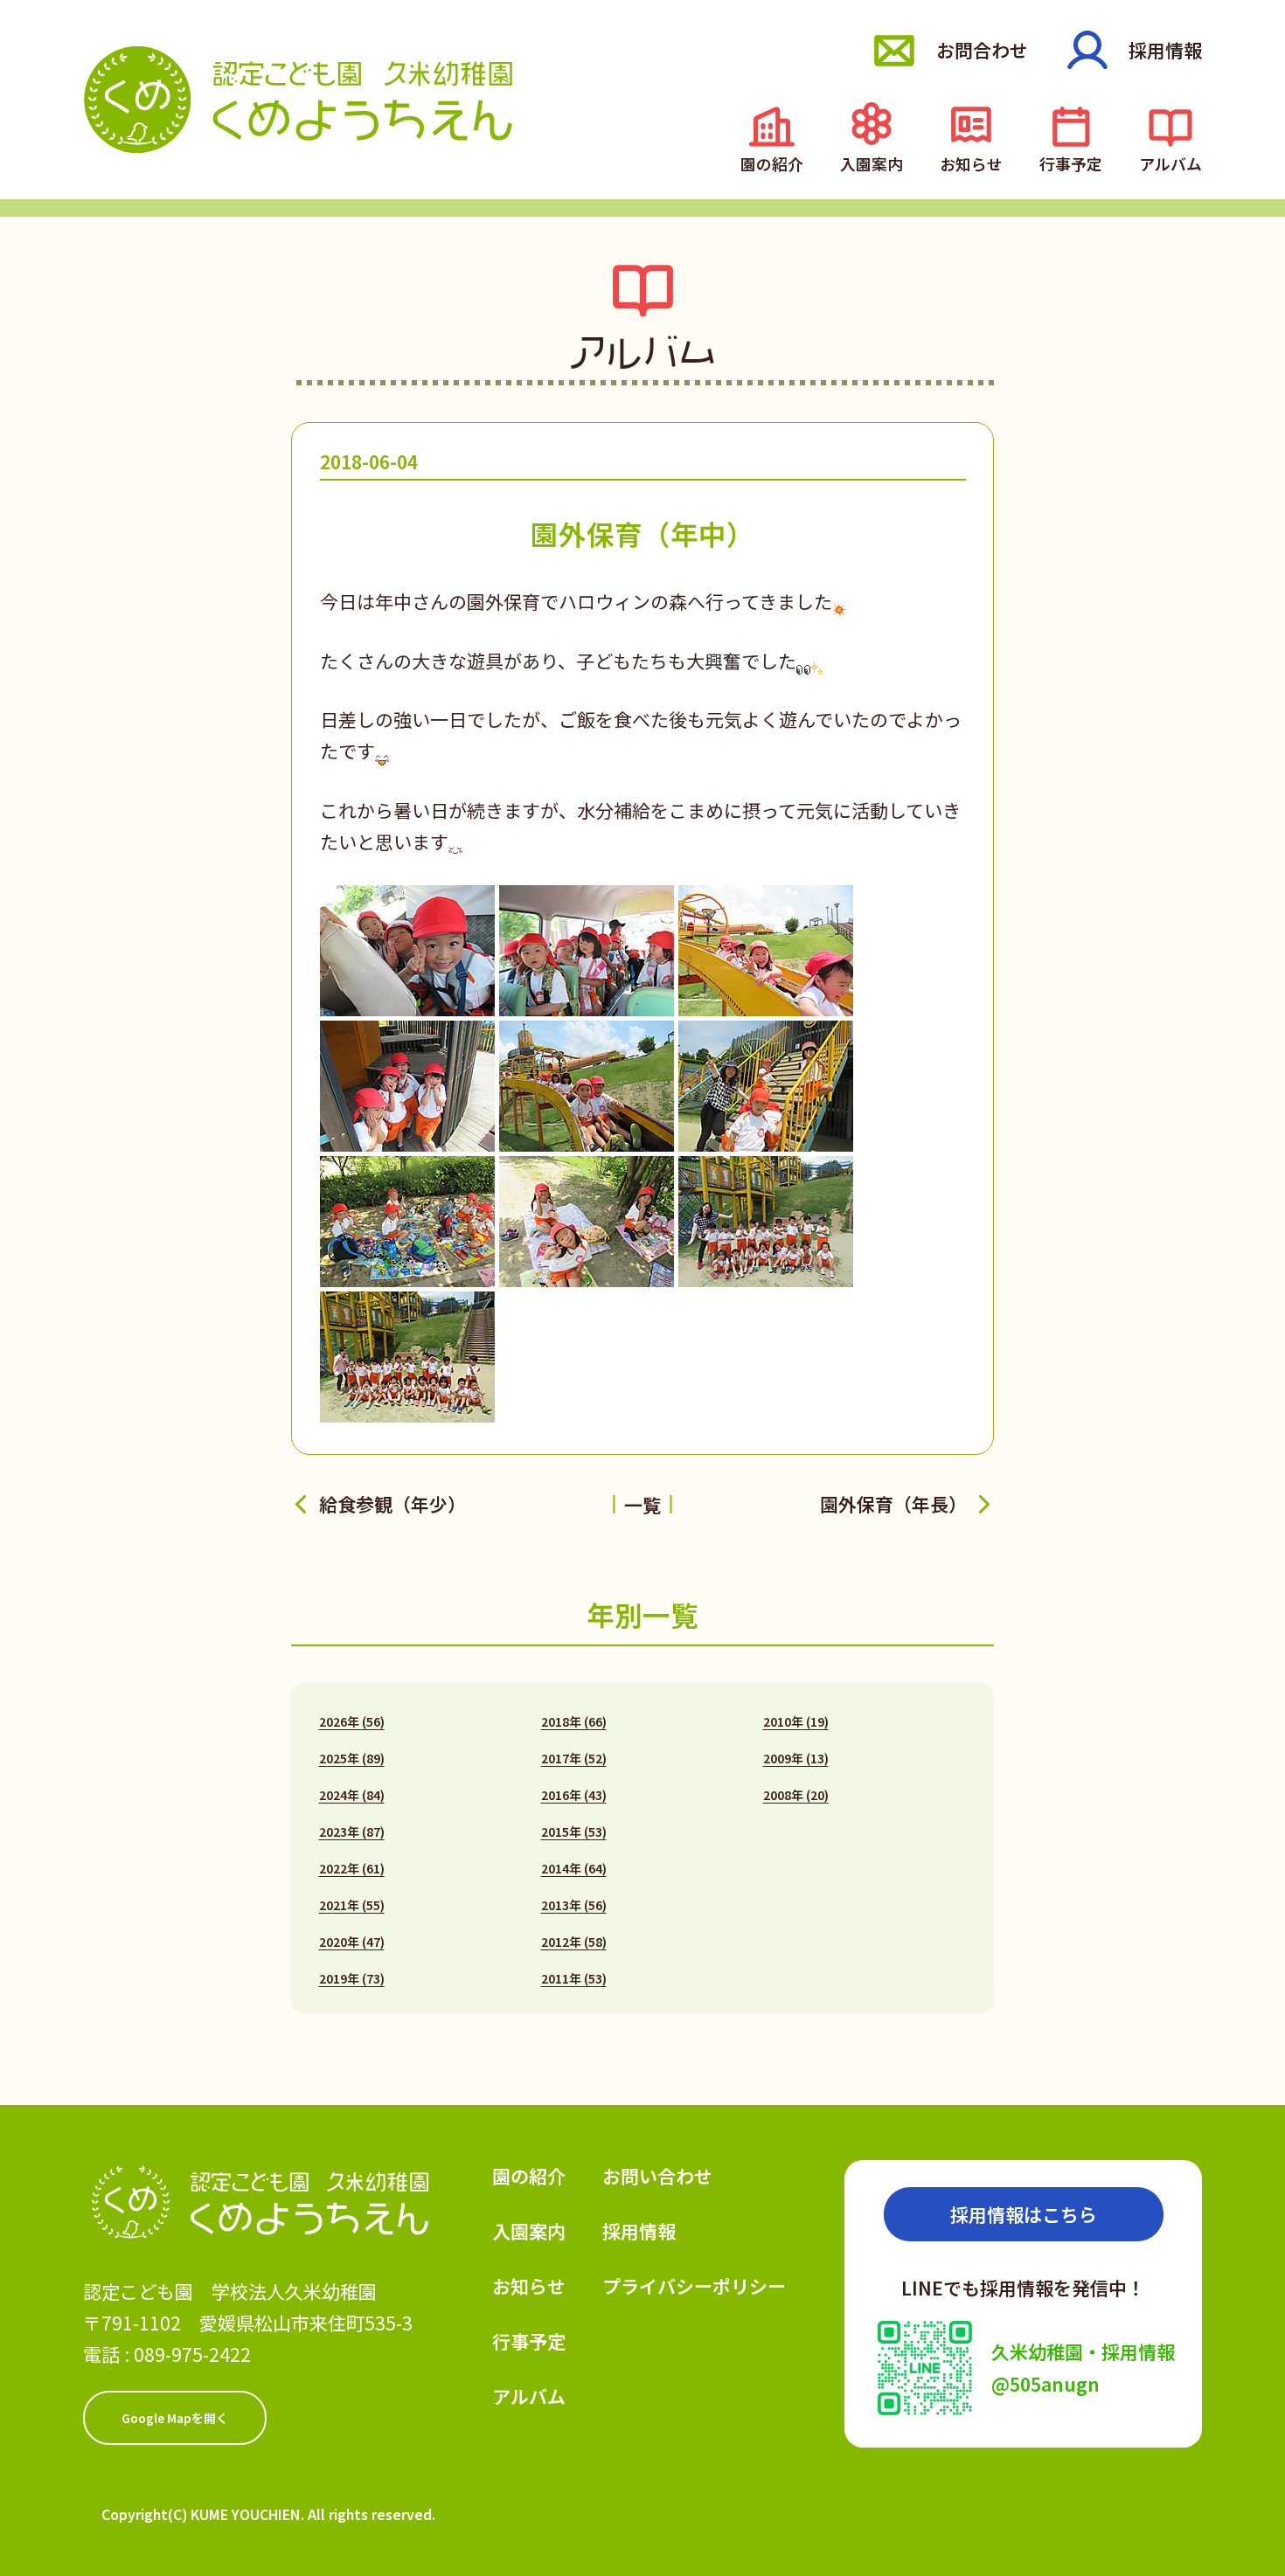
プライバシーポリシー (694, 2286)
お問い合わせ (657, 2176)
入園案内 (872, 162)
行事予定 (1071, 162)
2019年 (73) (352, 1978)
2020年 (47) (352, 1942)
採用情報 (1165, 50)
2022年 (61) (352, 1868)
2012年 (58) (574, 1942)
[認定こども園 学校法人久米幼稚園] (299, 99)
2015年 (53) (574, 1832)
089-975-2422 (192, 2354)
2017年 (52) (574, 1758)
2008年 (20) (796, 1795)
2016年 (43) (574, 1795)
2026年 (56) (352, 1721)
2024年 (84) (352, 1795)
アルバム (1170, 162)
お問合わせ (982, 50)
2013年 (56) (574, 1905)
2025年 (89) (352, 1758)
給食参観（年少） (392, 1504)
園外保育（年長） (893, 1504)
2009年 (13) (796, 1758)
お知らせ (971, 162)
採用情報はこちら (1024, 2214)
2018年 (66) (574, 1721)
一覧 (642, 1505)
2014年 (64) (574, 1868)
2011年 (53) (574, 1978)
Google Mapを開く (175, 2418)
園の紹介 (772, 162)
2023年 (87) (352, 1832)
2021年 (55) (352, 1905)
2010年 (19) (796, 1721)
